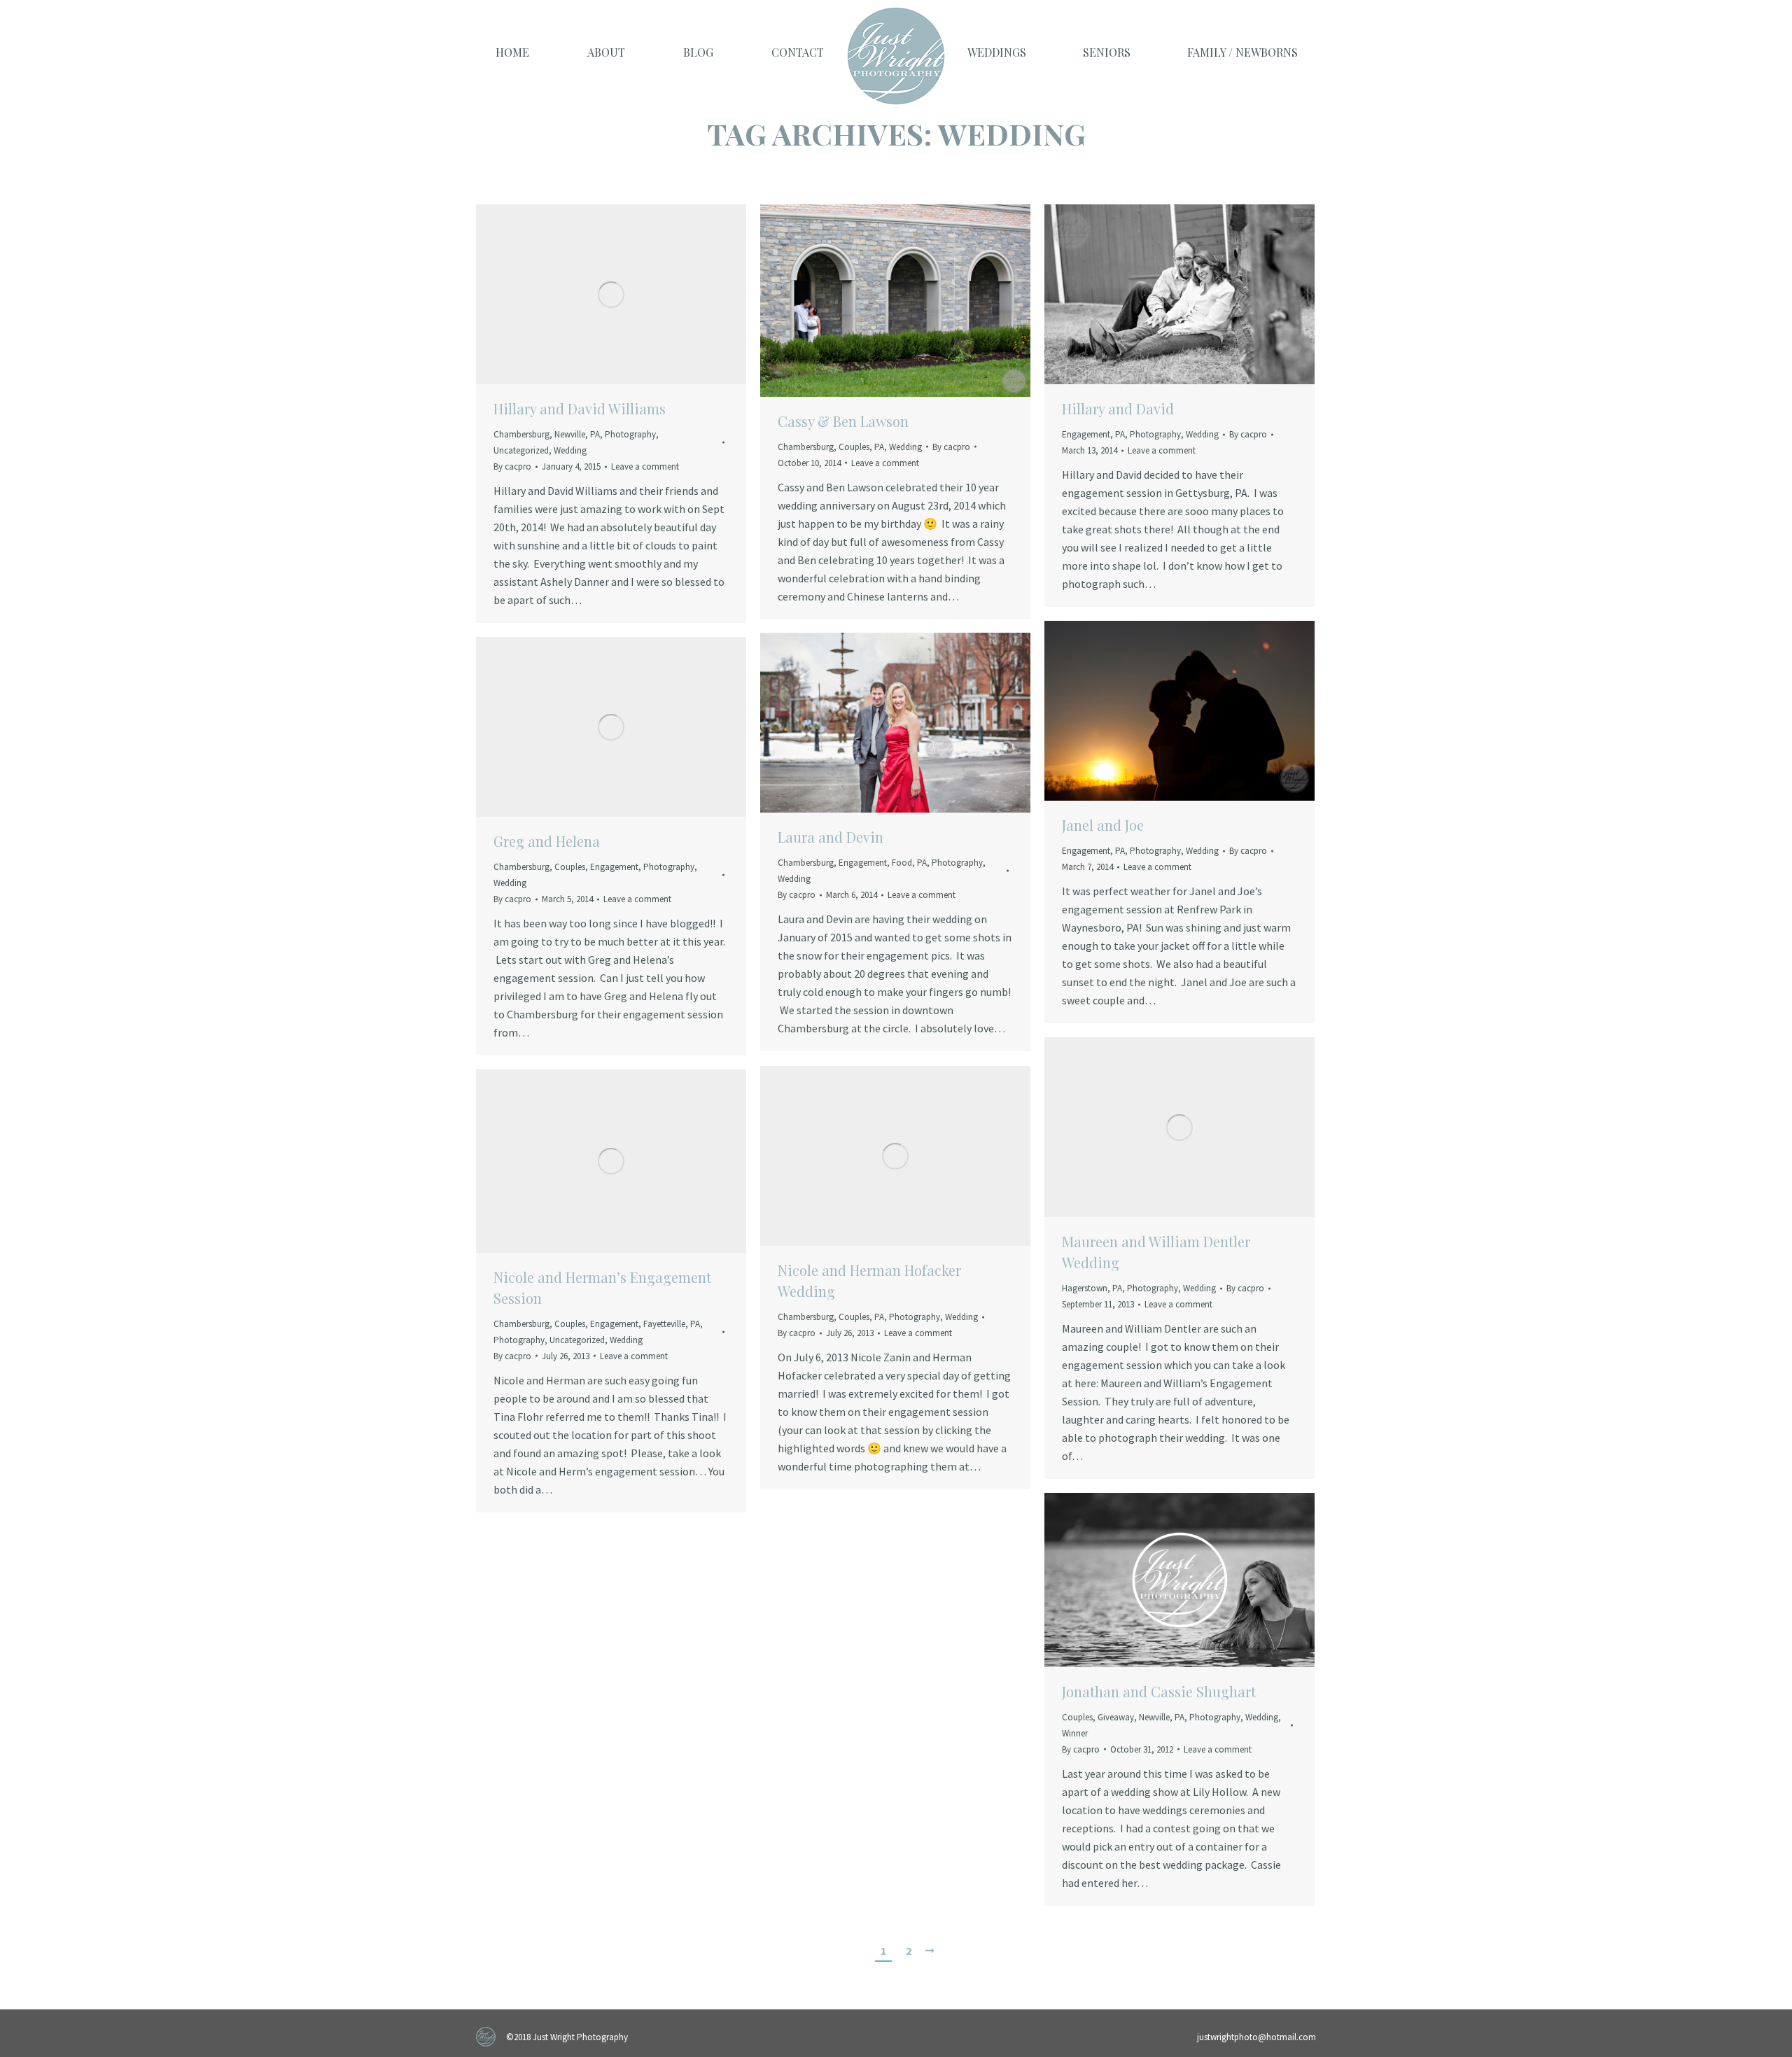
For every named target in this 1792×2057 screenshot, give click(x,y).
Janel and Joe (1103, 825)
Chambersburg (521, 434)
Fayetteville (664, 1324)
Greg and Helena (547, 841)
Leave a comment (645, 466)
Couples (854, 447)
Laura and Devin (831, 837)
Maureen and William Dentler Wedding (1156, 1252)
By (512, 466)
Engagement (1086, 434)
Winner (1075, 1733)
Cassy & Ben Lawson (843, 421)
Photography (630, 434)
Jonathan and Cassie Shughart (1159, 1691)
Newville (570, 434)
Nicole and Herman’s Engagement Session (602, 1287)
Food (902, 863)
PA (595, 434)
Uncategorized (521, 450)
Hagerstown (1085, 1288)
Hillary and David (1118, 408)
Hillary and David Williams (580, 408)
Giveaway (1116, 1717)
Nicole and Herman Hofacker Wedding (869, 1280)
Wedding (570, 450)
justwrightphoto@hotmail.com (1256, 2037)
